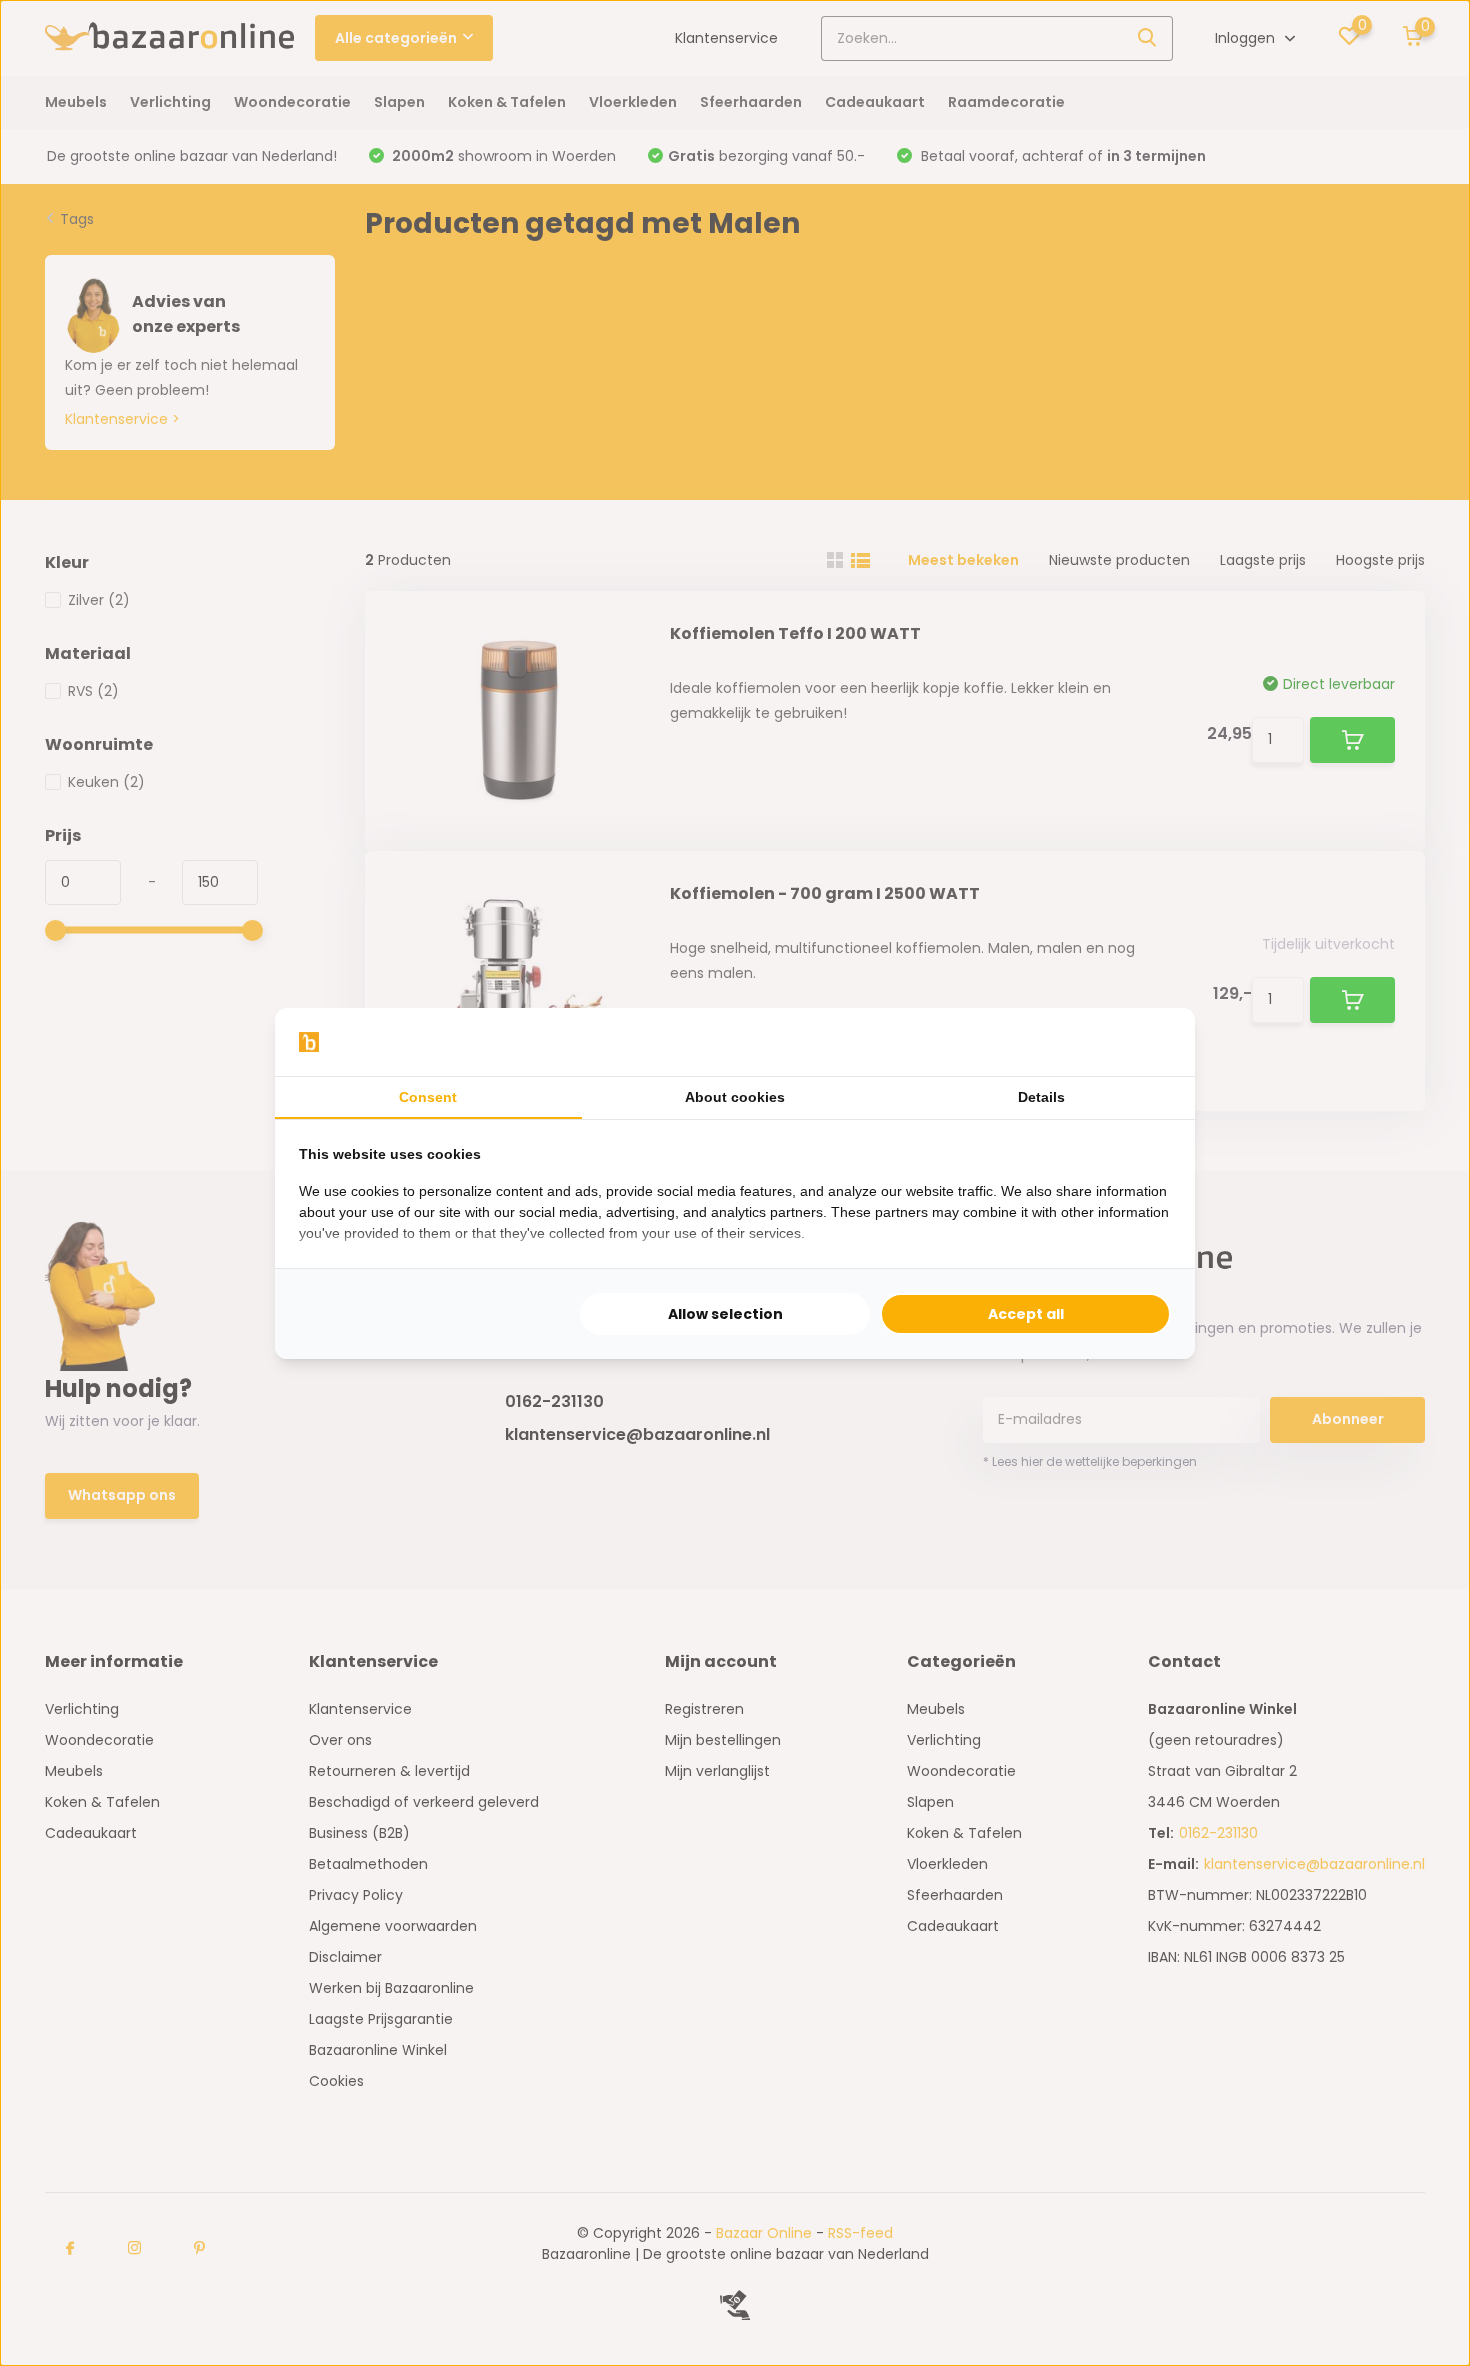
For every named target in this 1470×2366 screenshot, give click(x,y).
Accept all (1026, 1314)
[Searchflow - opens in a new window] (1146, 1042)
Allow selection (725, 1314)
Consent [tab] (428, 1097)
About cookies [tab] (735, 1097)
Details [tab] (1041, 1097)
